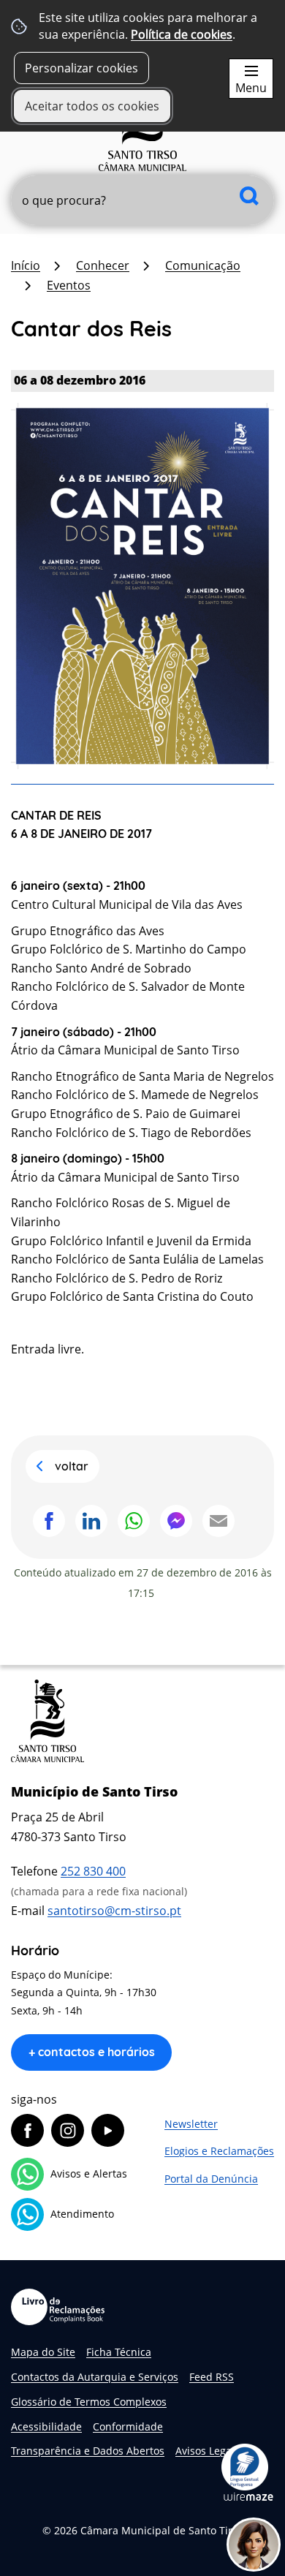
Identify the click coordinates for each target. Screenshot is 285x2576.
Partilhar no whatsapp (134, 1521)
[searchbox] (142, 200)
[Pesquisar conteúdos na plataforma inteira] (249, 196)
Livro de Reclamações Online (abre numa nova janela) (58, 2307)
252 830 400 (93, 1871)
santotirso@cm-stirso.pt (114, 1911)
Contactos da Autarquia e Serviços (95, 2377)
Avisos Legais (208, 2451)
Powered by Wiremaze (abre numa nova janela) (248, 2496)
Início (26, 265)
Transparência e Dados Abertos (88, 2451)
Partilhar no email (218, 1521)
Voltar (72, 1466)
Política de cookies (182, 34)
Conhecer (103, 265)
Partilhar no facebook (49, 1521)
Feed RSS (212, 2377)
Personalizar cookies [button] (81, 68)
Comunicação (203, 265)
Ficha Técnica (119, 2352)
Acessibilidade (46, 2426)
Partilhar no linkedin (91, 1521)
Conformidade (128, 2426)
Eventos (69, 285)
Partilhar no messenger (176, 1521)
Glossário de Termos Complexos (89, 2402)
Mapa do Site (43, 2352)
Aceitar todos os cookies (92, 106)
